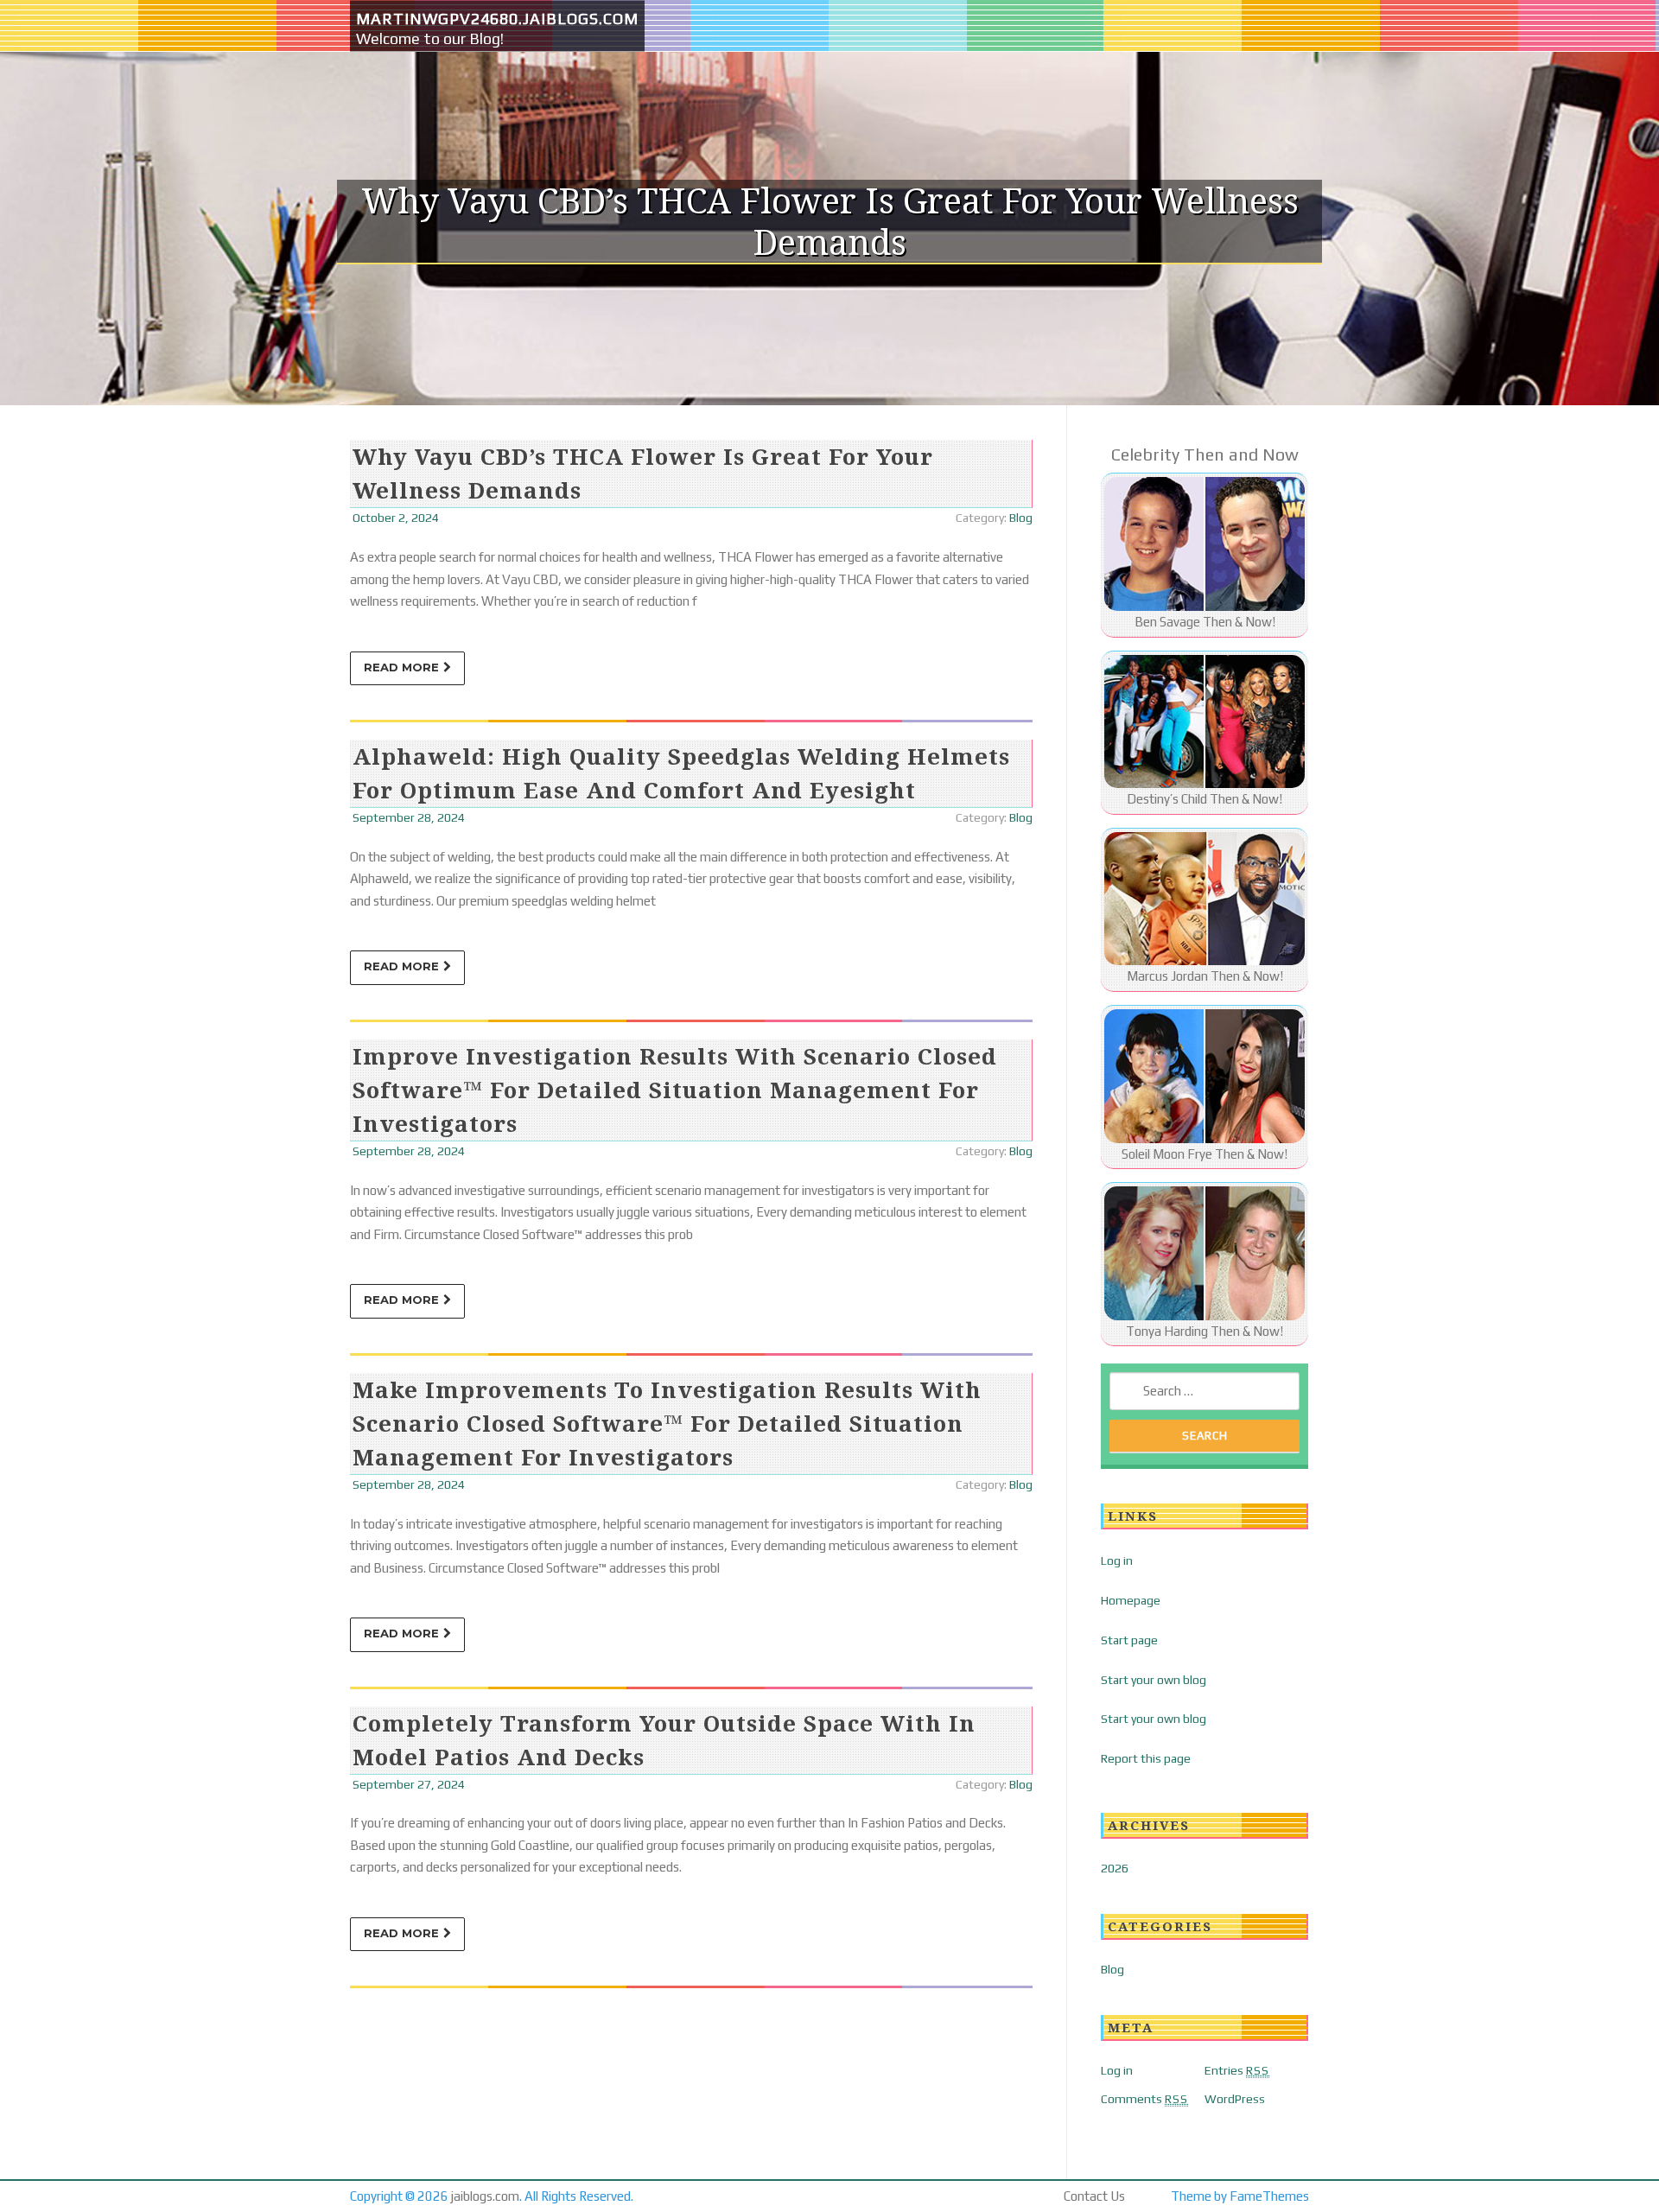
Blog (1021, 518)
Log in (1117, 1560)
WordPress (1235, 2099)
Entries (1237, 2070)
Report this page (1146, 1758)
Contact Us (1094, 2196)
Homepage (1131, 1600)
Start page (1129, 1640)
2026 (1115, 1868)
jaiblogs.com (485, 2196)
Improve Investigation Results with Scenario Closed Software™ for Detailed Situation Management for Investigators (675, 1090)
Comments (1144, 2099)
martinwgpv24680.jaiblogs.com (497, 19)
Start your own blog (1154, 1680)
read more (401, 667)
